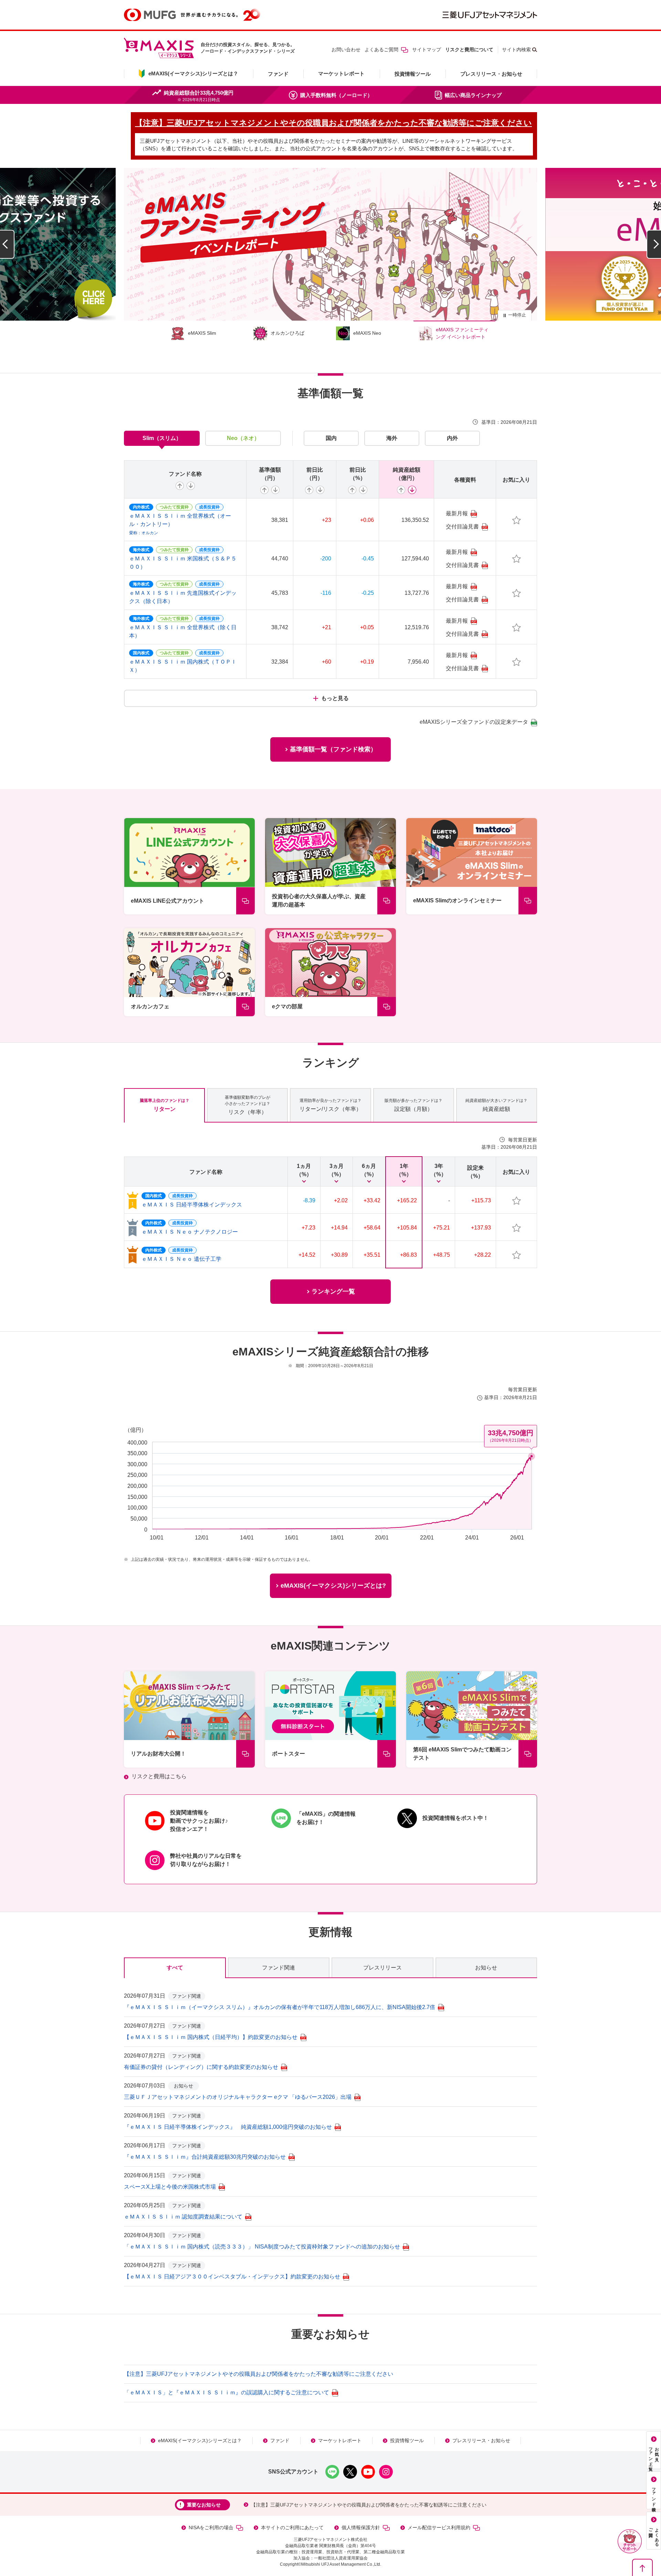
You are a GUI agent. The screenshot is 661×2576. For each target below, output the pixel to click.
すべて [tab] (175, 1968)
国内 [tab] (331, 438)
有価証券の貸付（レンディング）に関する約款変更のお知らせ (201, 2067)
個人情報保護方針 (361, 2527)
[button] (630, 2541)
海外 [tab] (392, 438)
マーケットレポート (341, 73)
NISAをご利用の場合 (211, 2527)
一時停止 (517, 315)
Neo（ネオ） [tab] (243, 438)
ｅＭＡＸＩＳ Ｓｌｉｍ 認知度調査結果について (183, 2217)
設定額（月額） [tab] (413, 1105)
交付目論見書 (462, 527)
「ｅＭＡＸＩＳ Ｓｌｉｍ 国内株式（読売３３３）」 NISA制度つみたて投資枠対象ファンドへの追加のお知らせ (262, 2247)
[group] (330, 244)
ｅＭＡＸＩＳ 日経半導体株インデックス (192, 1205)
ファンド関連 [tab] (279, 1968)
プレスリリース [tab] (382, 1968)
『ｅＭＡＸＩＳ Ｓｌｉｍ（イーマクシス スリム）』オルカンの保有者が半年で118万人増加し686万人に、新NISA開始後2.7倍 (280, 2007)
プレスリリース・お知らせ (491, 74)
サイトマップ (427, 50)
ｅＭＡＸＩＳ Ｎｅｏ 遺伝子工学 (181, 1259)
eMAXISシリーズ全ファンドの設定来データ (474, 722)
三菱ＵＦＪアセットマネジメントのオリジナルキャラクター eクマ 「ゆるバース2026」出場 (238, 2097)
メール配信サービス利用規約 (439, 2527)
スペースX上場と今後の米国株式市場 (170, 2187)
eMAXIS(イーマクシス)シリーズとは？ (200, 2440)
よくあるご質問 (381, 50)
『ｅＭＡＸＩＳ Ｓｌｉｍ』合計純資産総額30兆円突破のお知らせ (205, 2157)
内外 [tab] (452, 438)
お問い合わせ (346, 50)
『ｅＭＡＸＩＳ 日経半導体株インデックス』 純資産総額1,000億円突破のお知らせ (228, 2127)
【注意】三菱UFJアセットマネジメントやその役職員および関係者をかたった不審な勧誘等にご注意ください (259, 2374)
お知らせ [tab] (486, 1968)
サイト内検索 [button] (516, 50)
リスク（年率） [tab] (248, 1105)
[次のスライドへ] (654, 244)
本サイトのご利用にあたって (292, 2527)
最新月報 (457, 513)
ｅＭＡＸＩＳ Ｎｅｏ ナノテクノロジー (190, 1232)
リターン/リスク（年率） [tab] (330, 1105)
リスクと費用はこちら (159, 1776)
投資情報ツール (413, 74)
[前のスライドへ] (7, 244)
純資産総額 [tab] (496, 1105)
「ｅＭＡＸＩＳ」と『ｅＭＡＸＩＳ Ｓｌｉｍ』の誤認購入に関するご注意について (227, 2392)
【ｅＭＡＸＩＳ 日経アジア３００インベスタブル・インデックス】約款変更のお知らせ (232, 2277)
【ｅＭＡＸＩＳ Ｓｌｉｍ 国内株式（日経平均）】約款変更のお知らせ (211, 2037)
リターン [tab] (165, 1105)
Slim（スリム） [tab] (162, 438)
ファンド (278, 74)
